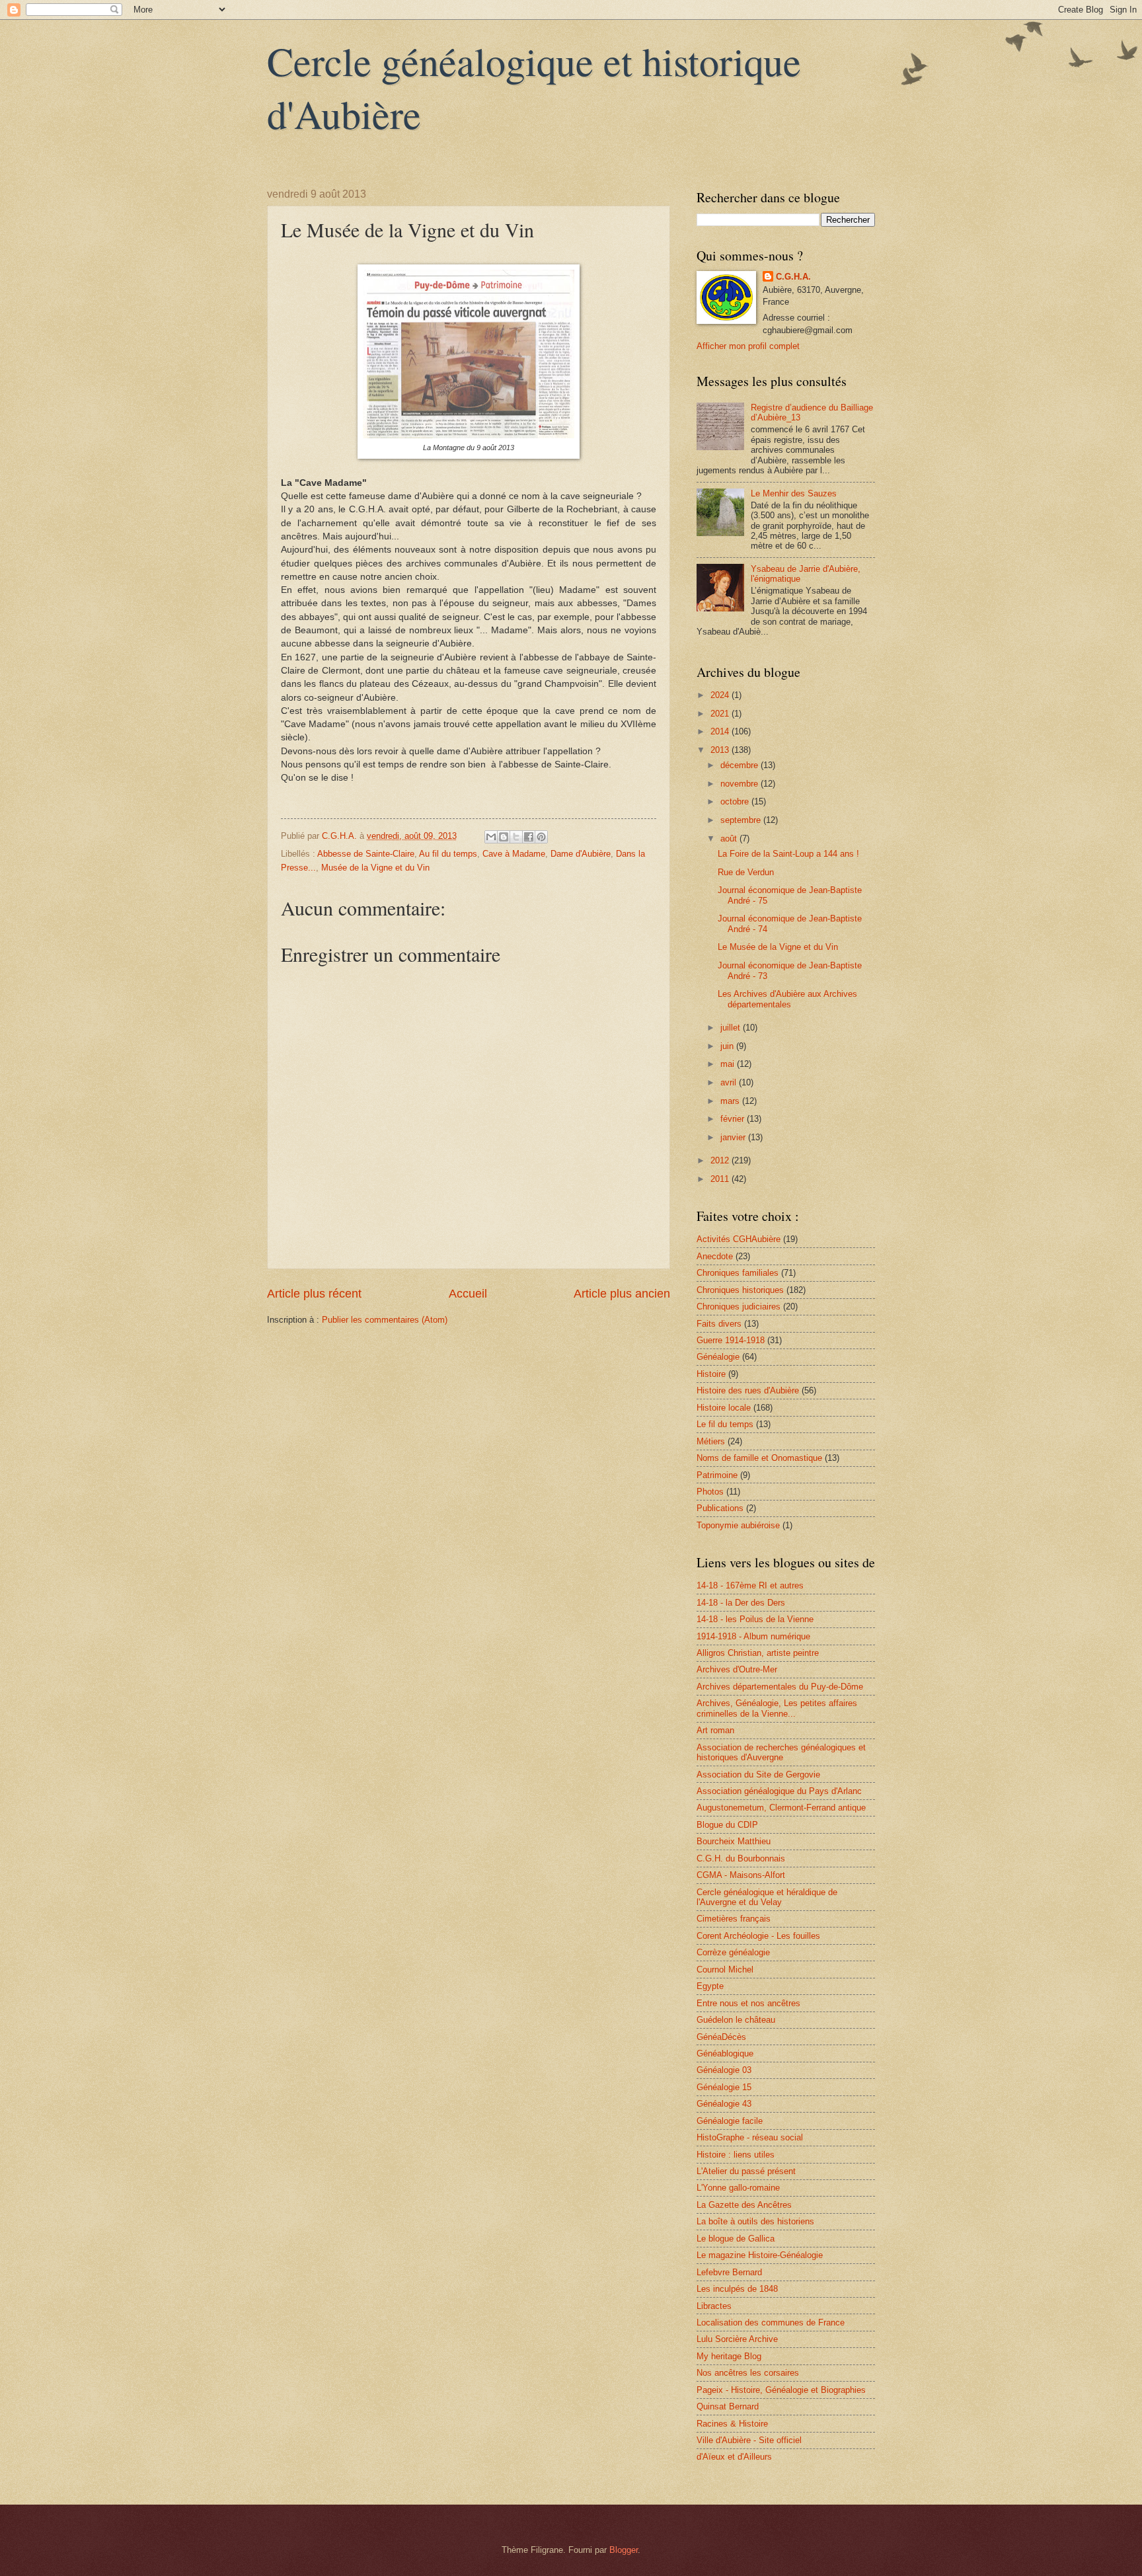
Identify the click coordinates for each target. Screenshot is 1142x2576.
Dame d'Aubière (581, 854)
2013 (721, 750)
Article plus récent (314, 1294)
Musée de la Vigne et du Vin (375, 868)
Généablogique (725, 2053)
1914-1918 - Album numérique (753, 1636)
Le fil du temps (725, 1424)
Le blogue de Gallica (736, 2239)
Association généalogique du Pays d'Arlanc (779, 1791)
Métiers (711, 1441)
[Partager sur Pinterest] (541, 837)
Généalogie (718, 1357)
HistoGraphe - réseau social (750, 2137)
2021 (721, 714)
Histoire (711, 1374)
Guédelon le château (736, 2020)
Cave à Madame (514, 854)
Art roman (715, 1730)
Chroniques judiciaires (739, 1307)
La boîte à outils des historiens (755, 2221)
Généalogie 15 (724, 2087)
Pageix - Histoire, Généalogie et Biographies (781, 2390)
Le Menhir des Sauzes (794, 493)
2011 (721, 1179)
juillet (732, 1028)
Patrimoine (717, 1475)
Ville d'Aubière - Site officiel (749, 2440)
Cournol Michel (725, 1970)
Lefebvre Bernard (729, 2272)
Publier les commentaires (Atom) (385, 1320)
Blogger (624, 2550)
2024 (721, 695)
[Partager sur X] (516, 837)
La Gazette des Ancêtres (744, 2205)
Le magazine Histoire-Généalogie (760, 2255)
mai (729, 1064)
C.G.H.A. (793, 277)
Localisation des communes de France (771, 2322)
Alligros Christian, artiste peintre (758, 1653)
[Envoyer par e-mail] (491, 837)
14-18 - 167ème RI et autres (750, 1585)
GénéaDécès (721, 2037)
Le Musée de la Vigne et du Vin (778, 947)
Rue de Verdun (746, 872)
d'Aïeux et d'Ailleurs (734, 2457)
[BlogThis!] (504, 837)
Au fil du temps (448, 854)
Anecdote (715, 1256)
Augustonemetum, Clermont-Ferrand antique (781, 1808)
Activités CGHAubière (739, 1239)
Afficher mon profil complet (748, 346)
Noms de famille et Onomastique (759, 1458)
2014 (721, 731)
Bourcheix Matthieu (734, 1841)
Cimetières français (734, 1919)
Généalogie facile (730, 2121)
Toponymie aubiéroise (738, 1525)
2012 (721, 1160)
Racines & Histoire (732, 2424)
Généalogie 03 (724, 2070)
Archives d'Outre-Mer (737, 1669)
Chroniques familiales (738, 1273)
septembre (742, 820)
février (734, 1119)
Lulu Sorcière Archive (737, 2339)
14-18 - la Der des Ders (741, 1603)
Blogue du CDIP (727, 1825)
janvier (734, 1137)
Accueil (468, 1294)
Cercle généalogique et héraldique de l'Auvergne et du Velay (767, 1897)
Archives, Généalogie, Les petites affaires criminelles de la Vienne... (777, 1708)
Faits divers (719, 1324)
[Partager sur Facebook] (529, 837)
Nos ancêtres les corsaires (748, 2373)
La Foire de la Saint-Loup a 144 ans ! (788, 854)
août (730, 839)
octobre (736, 801)
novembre (741, 784)
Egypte (710, 1986)
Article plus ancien (622, 1294)
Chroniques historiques (740, 1290)
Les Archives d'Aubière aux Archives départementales (787, 999)
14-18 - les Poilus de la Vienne (755, 1619)
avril (730, 1082)
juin (728, 1046)
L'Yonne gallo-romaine (738, 2188)
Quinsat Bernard (728, 2406)
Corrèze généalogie (733, 1952)
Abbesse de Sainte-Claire (366, 854)
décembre (741, 765)
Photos (710, 1492)
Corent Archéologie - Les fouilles (758, 1936)
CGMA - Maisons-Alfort (741, 1875)
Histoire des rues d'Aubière (748, 1390)
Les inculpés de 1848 (737, 2289)
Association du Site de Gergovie (758, 1775)
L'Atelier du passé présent (746, 2171)
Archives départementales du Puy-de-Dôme (780, 1687)
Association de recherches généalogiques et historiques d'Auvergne (781, 1752)
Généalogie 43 (724, 2104)
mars (731, 1101)
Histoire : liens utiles (736, 2155)
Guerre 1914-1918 (731, 1340)
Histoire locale (724, 1408)
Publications (720, 1508)
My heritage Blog (729, 2356)
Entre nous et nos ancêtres (748, 2003)
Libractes (714, 2306)
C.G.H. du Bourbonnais (741, 1858)
